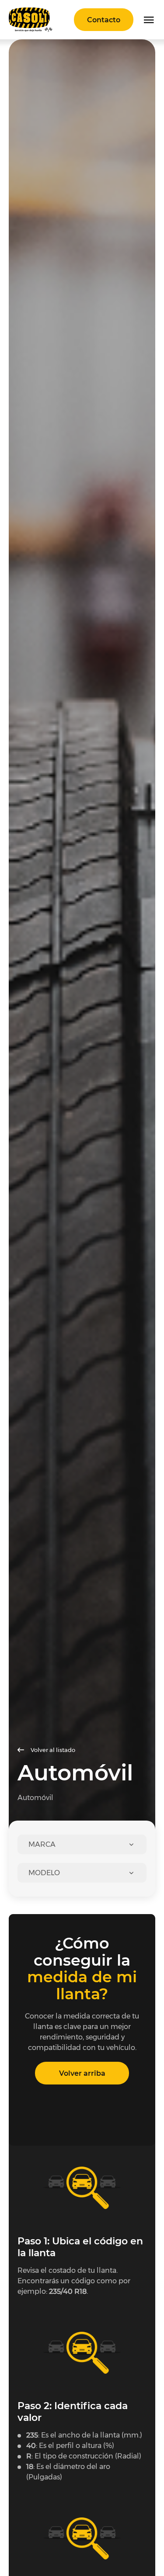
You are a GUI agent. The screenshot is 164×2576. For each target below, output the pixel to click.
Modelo (44, 1873)
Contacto (104, 20)
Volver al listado (53, 1750)
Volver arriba (82, 2073)
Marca (42, 1844)
